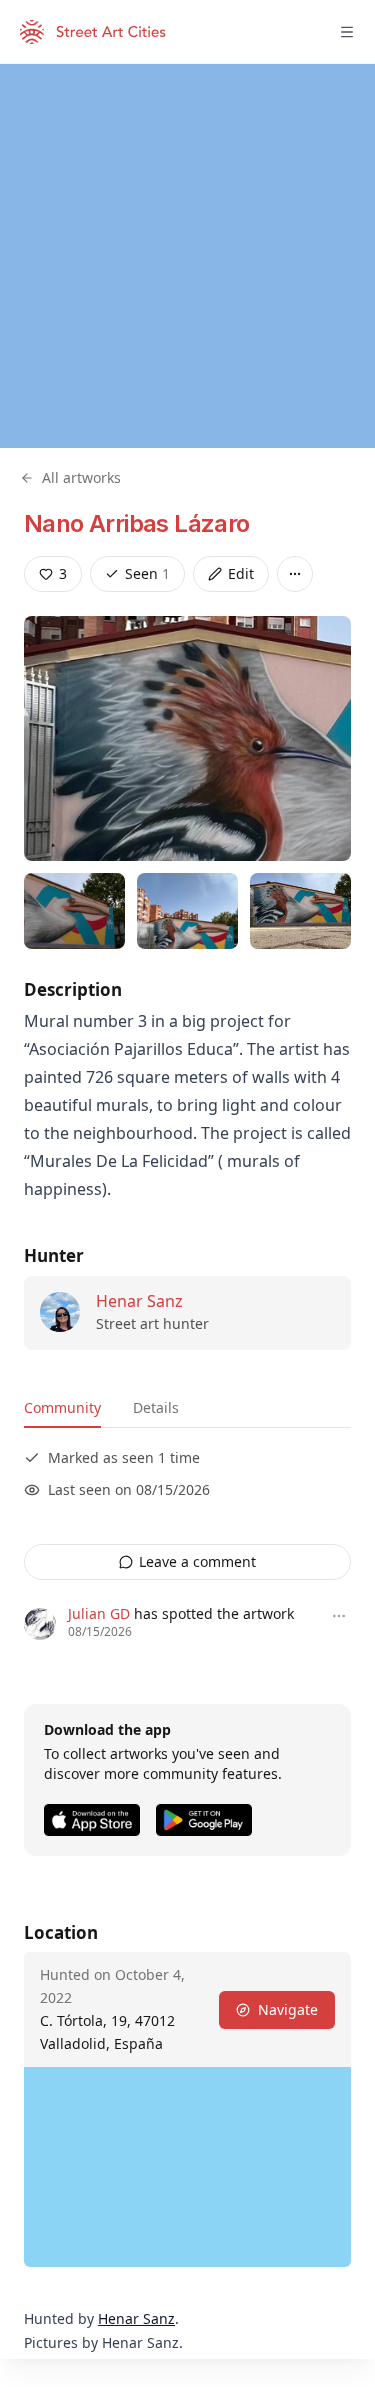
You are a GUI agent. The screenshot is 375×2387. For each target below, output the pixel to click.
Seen (147, 573)
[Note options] (339, 1616)
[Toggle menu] (347, 32)
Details (156, 1407)
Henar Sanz (139, 1301)
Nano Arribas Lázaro (137, 523)
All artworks (81, 477)
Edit (241, 573)
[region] (187, 256)
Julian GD (99, 1613)
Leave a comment (197, 1561)
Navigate (288, 2009)
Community (62, 1407)
